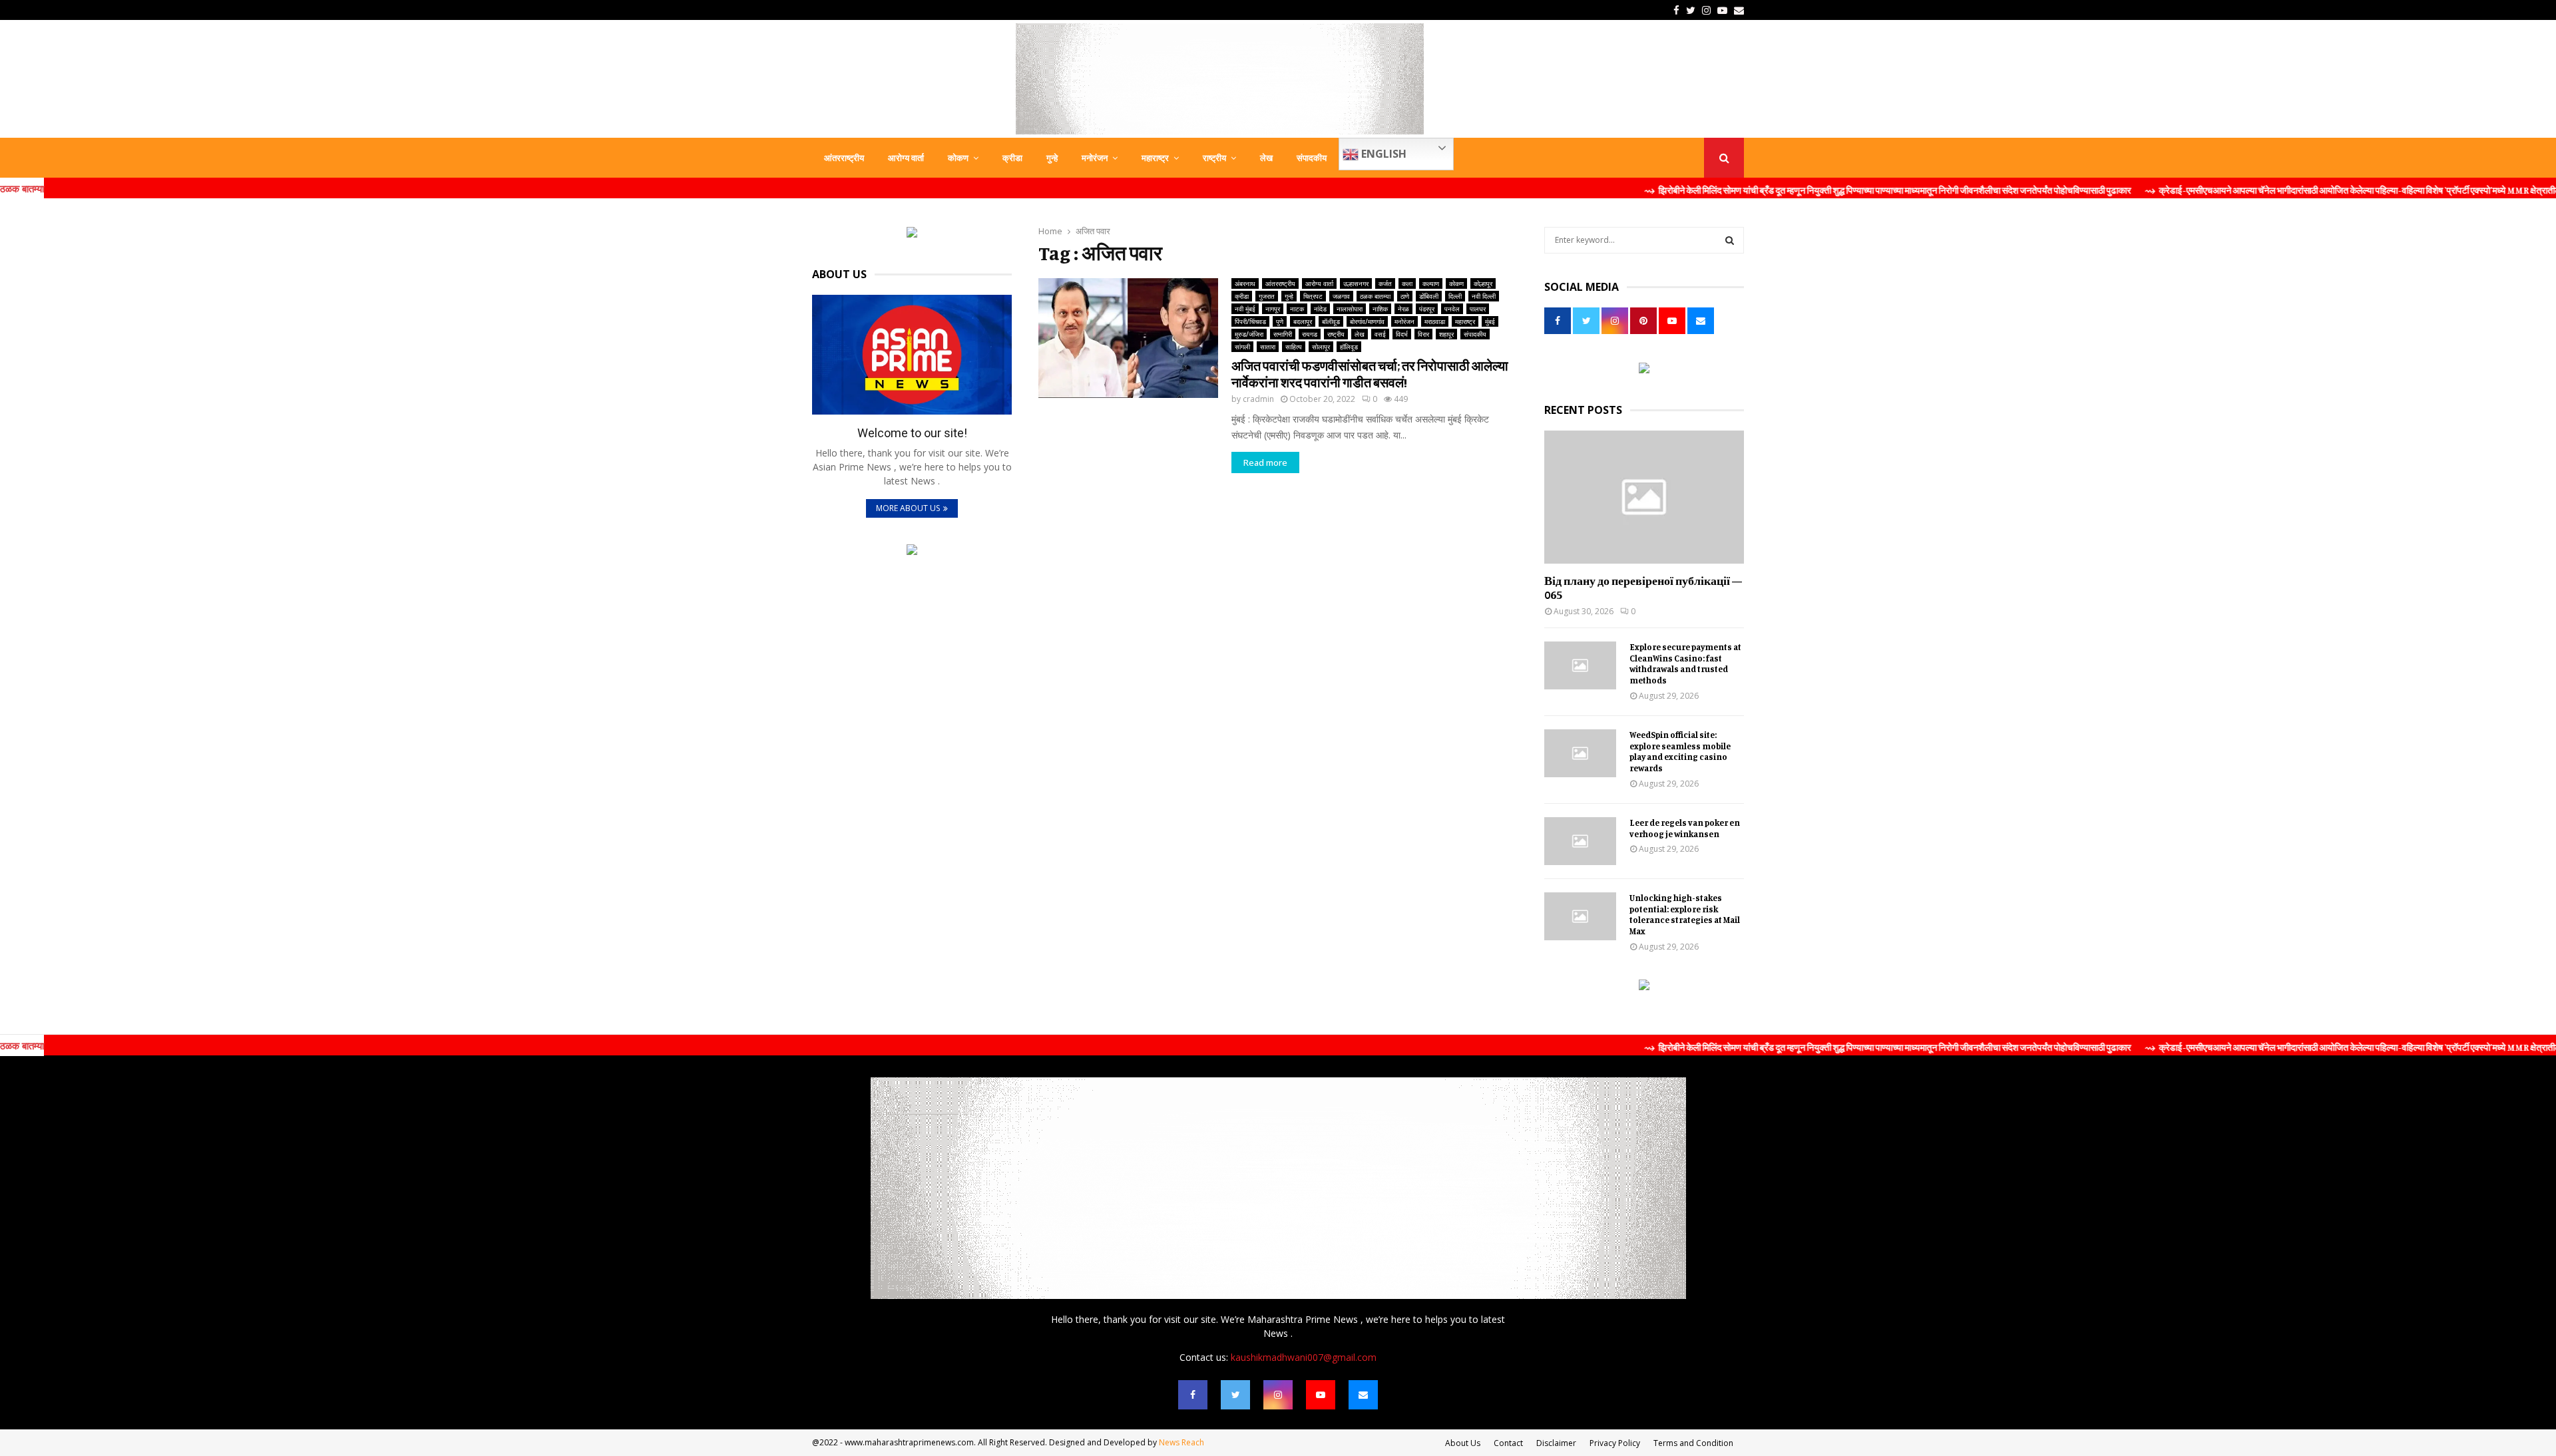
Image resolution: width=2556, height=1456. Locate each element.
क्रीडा (1012, 158)
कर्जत (1385, 283)
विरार (1423, 334)
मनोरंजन (1095, 158)
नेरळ (1403, 309)
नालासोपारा (1350, 309)
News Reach (1181, 1442)
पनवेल (1452, 309)
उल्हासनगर (1356, 283)
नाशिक (1380, 309)
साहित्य (1294, 347)
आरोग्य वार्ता (906, 158)
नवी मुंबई (1245, 309)
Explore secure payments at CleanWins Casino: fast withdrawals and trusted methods (1685, 663)
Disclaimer (1556, 1443)
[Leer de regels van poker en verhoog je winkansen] (1580, 841)
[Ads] (912, 234)
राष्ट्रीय (1214, 158)
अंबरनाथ (1245, 283)
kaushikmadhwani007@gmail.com (1304, 1357)
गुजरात (1267, 296)
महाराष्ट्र (1155, 158)
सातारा (1268, 347)
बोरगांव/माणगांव (1367, 321)
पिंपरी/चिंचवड (1250, 321)
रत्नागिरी (1283, 334)
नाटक (1297, 309)
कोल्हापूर (1483, 283)
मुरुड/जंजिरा (1249, 334)
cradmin (1258, 399)
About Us (1463, 1443)
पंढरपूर (1427, 309)
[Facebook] (1193, 1395)
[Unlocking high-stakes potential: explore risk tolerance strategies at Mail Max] (1580, 916)
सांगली (1242, 347)
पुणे (1280, 321)
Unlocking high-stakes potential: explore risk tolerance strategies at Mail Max (1685, 914)
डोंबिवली (1429, 296)
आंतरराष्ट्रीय (844, 158)
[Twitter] (1235, 1395)
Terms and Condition (1693, 1443)
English (1383, 154)
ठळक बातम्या (1375, 296)
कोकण (958, 158)
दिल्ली (1455, 296)
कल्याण (1431, 283)
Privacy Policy (1615, 1443)
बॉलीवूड (1331, 321)
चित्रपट (1313, 296)
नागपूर (1273, 309)
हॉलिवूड (1349, 347)
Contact (1508, 1443)
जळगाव (1341, 296)
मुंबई (1490, 321)
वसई (1380, 334)
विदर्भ (1402, 334)
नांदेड (1320, 309)
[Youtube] (1321, 1395)
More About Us (908, 508)
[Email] (1363, 1395)
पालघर (1478, 309)
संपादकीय (1312, 158)
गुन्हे (1052, 158)
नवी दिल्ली (1484, 296)
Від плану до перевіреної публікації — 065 (1643, 588)
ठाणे (1405, 296)
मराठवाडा (1435, 321)
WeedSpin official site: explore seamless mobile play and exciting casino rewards (1680, 751)
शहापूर (1446, 334)
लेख (1266, 158)
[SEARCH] (1730, 240)
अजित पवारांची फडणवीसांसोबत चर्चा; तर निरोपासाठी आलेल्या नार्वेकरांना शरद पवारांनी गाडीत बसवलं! (1370, 374)
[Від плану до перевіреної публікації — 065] (1644, 497)
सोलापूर (1321, 347)
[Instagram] (1278, 1395)
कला (1407, 283)
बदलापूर (1303, 321)
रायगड (1310, 334)
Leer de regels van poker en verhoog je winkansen (1685, 828)
